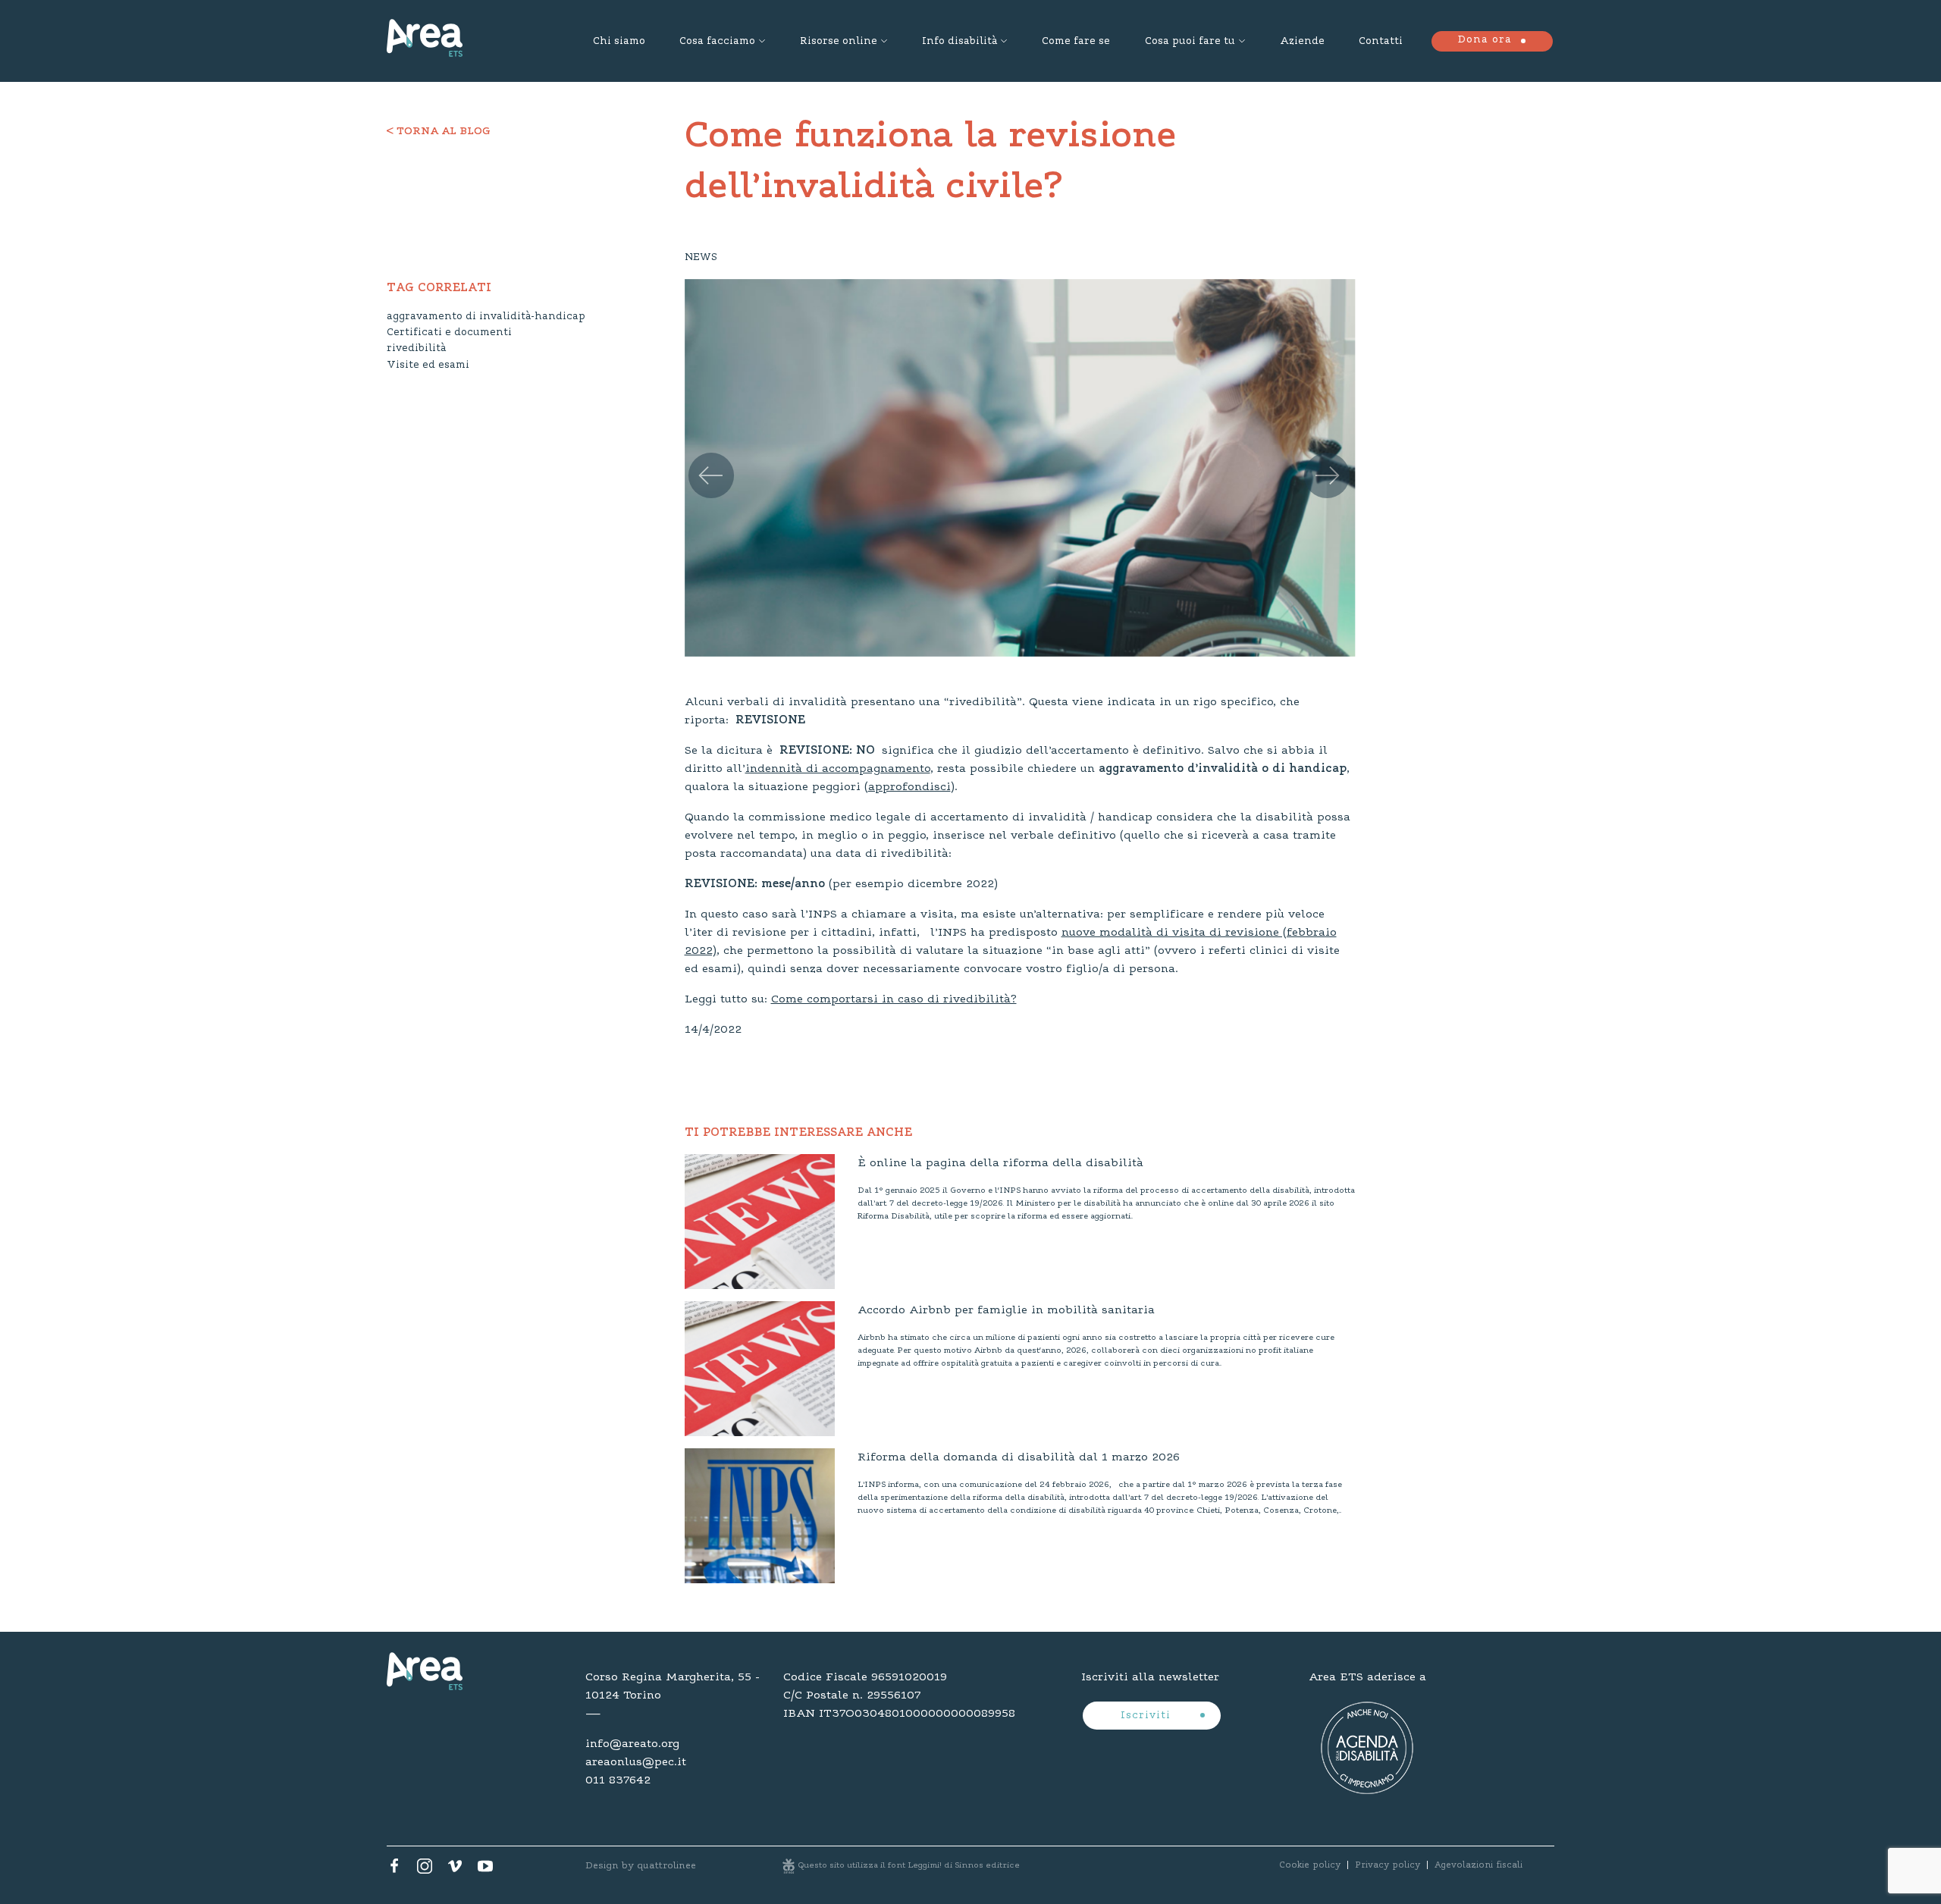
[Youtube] (485, 1870)
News (701, 258)
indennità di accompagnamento (838, 769)
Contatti (1381, 42)
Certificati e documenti (449, 333)
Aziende (1302, 42)
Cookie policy (1310, 1865)
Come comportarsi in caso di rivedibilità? (894, 999)
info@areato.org (632, 1744)
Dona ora (1485, 40)
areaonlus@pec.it (636, 1762)
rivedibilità (416, 349)
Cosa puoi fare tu (1190, 42)
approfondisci (909, 787)
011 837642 (618, 1780)
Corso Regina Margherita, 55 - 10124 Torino (673, 1686)
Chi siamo (619, 42)
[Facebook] (394, 1870)
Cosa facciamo (717, 42)
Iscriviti (1148, 1716)
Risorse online (839, 42)
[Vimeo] (455, 1870)
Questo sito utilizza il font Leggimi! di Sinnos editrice (909, 1866)
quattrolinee (666, 1866)
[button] (705, 460)
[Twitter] (425, 1870)
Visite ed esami (428, 365)
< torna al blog (439, 132)
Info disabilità (960, 42)
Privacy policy (1388, 1865)
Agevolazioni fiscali (1478, 1865)
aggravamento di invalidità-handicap (486, 317)
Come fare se (1076, 42)
